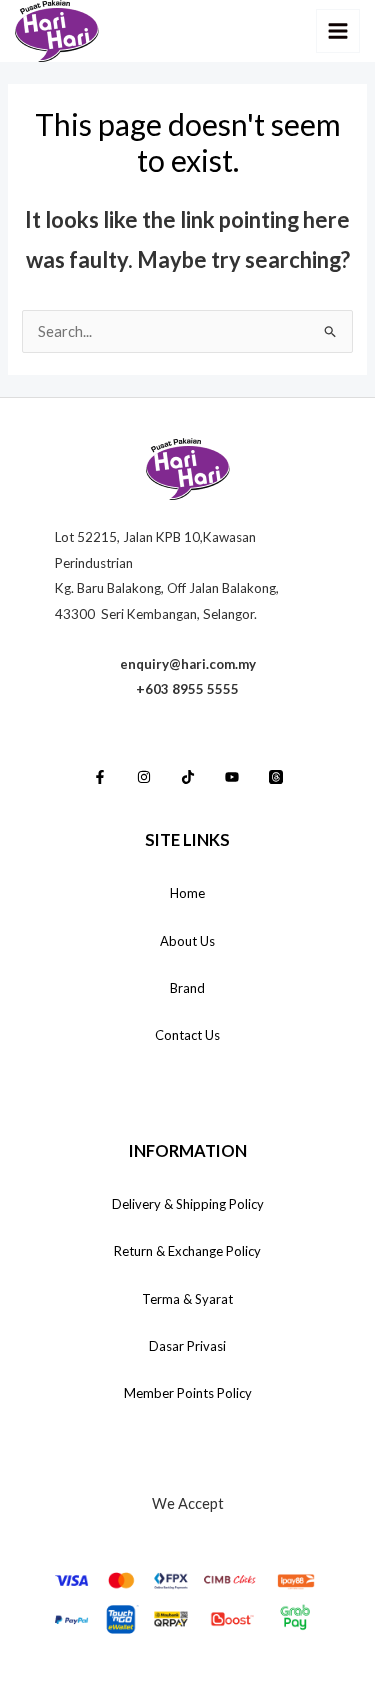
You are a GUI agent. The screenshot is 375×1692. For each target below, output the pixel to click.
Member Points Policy (188, 1393)
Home (187, 893)
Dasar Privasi (187, 1346)
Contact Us (187, 1035)
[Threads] (276, 777)
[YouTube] (232, 777)
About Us (187, 941)
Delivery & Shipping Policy (188, 1204)
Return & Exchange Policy (187, 1251)
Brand (187, 988)
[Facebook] (100, 777)
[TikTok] (188, 777)
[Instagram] (144, 777)
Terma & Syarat (187, 1299)
